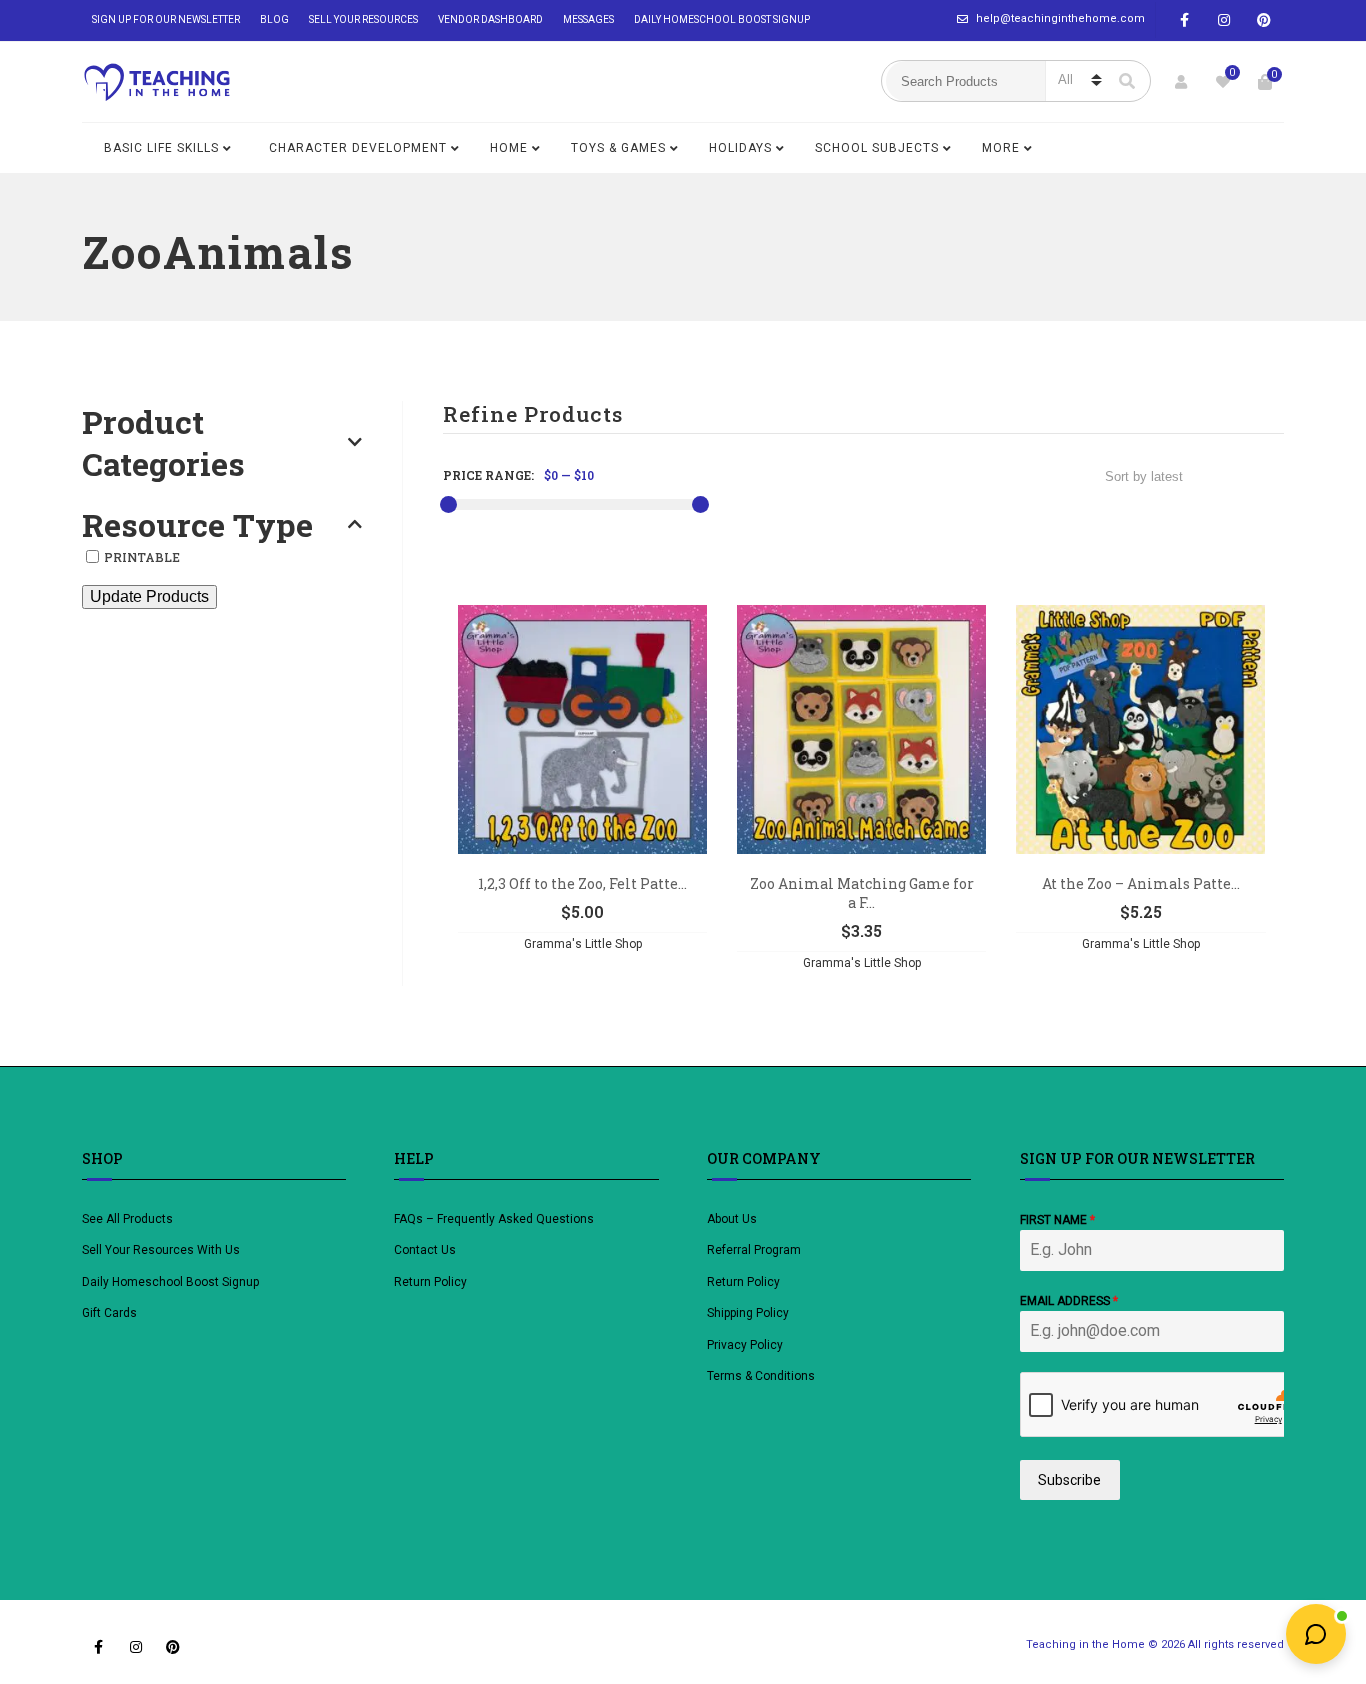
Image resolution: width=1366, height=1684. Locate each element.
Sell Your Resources (363, 19)
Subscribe (1069, 1480)
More (1001, 148)
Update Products (149, 596)
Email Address (1069, 1301)
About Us (732, 1219)
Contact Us (425, 1250)
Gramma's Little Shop (583, 944)
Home (509, 148)
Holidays (740, 148)
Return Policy (430, 1282)
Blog (274, 19)
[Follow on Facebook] (1184, 20)
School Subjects (877, 148)
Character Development (358, 148)
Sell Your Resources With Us (162, 1250)
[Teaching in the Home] (157, 82)
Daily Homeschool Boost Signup (722, 19)
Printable (142, 557)
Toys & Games (618, 148)
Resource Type (197, 525)
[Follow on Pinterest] (1264, 20)
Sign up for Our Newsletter (166, 19)
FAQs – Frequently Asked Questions (494, 1219)
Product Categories (163, 442)
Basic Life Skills (161, 148)
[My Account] (1181, 82)
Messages (588, 19)
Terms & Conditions (761, 1376)
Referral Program (754, 1250)
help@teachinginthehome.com (1060, 18)
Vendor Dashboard (490, 19)
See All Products (127, 1219)
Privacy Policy (745, 1345)
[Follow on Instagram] (1224, 20)
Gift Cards (109, 1313)
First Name (1057, 1220)
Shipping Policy (748, 1313)
